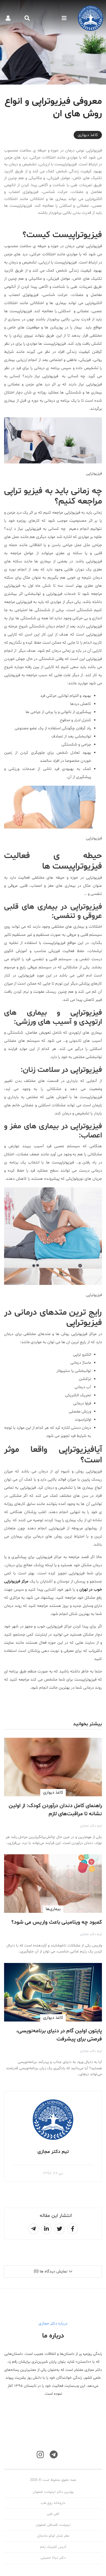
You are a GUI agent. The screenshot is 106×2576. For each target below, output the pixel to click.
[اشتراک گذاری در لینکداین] (46, 2229)
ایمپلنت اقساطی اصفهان (53, 2525)
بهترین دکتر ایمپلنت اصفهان (53, 2492)
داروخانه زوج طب (53, 2503)
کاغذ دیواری (88, 135)
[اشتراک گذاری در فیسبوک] (73, 2229)
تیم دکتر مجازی (91, 1826)
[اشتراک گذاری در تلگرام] (33, 2229)
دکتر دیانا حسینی (53, 2558)
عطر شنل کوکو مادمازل (53, 2536)
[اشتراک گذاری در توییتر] (60, 2229)
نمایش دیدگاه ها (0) (51, 2272)
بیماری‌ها (53, 1909)
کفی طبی (53, 2514)
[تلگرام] (54, 2455)
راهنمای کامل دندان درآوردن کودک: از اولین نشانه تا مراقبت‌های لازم (55, 1810)
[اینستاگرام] (40, 2455)
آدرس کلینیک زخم (53, 2547)
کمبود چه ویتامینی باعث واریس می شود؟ (57, 1922)
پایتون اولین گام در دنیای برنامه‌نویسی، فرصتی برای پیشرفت (59, 2035)
